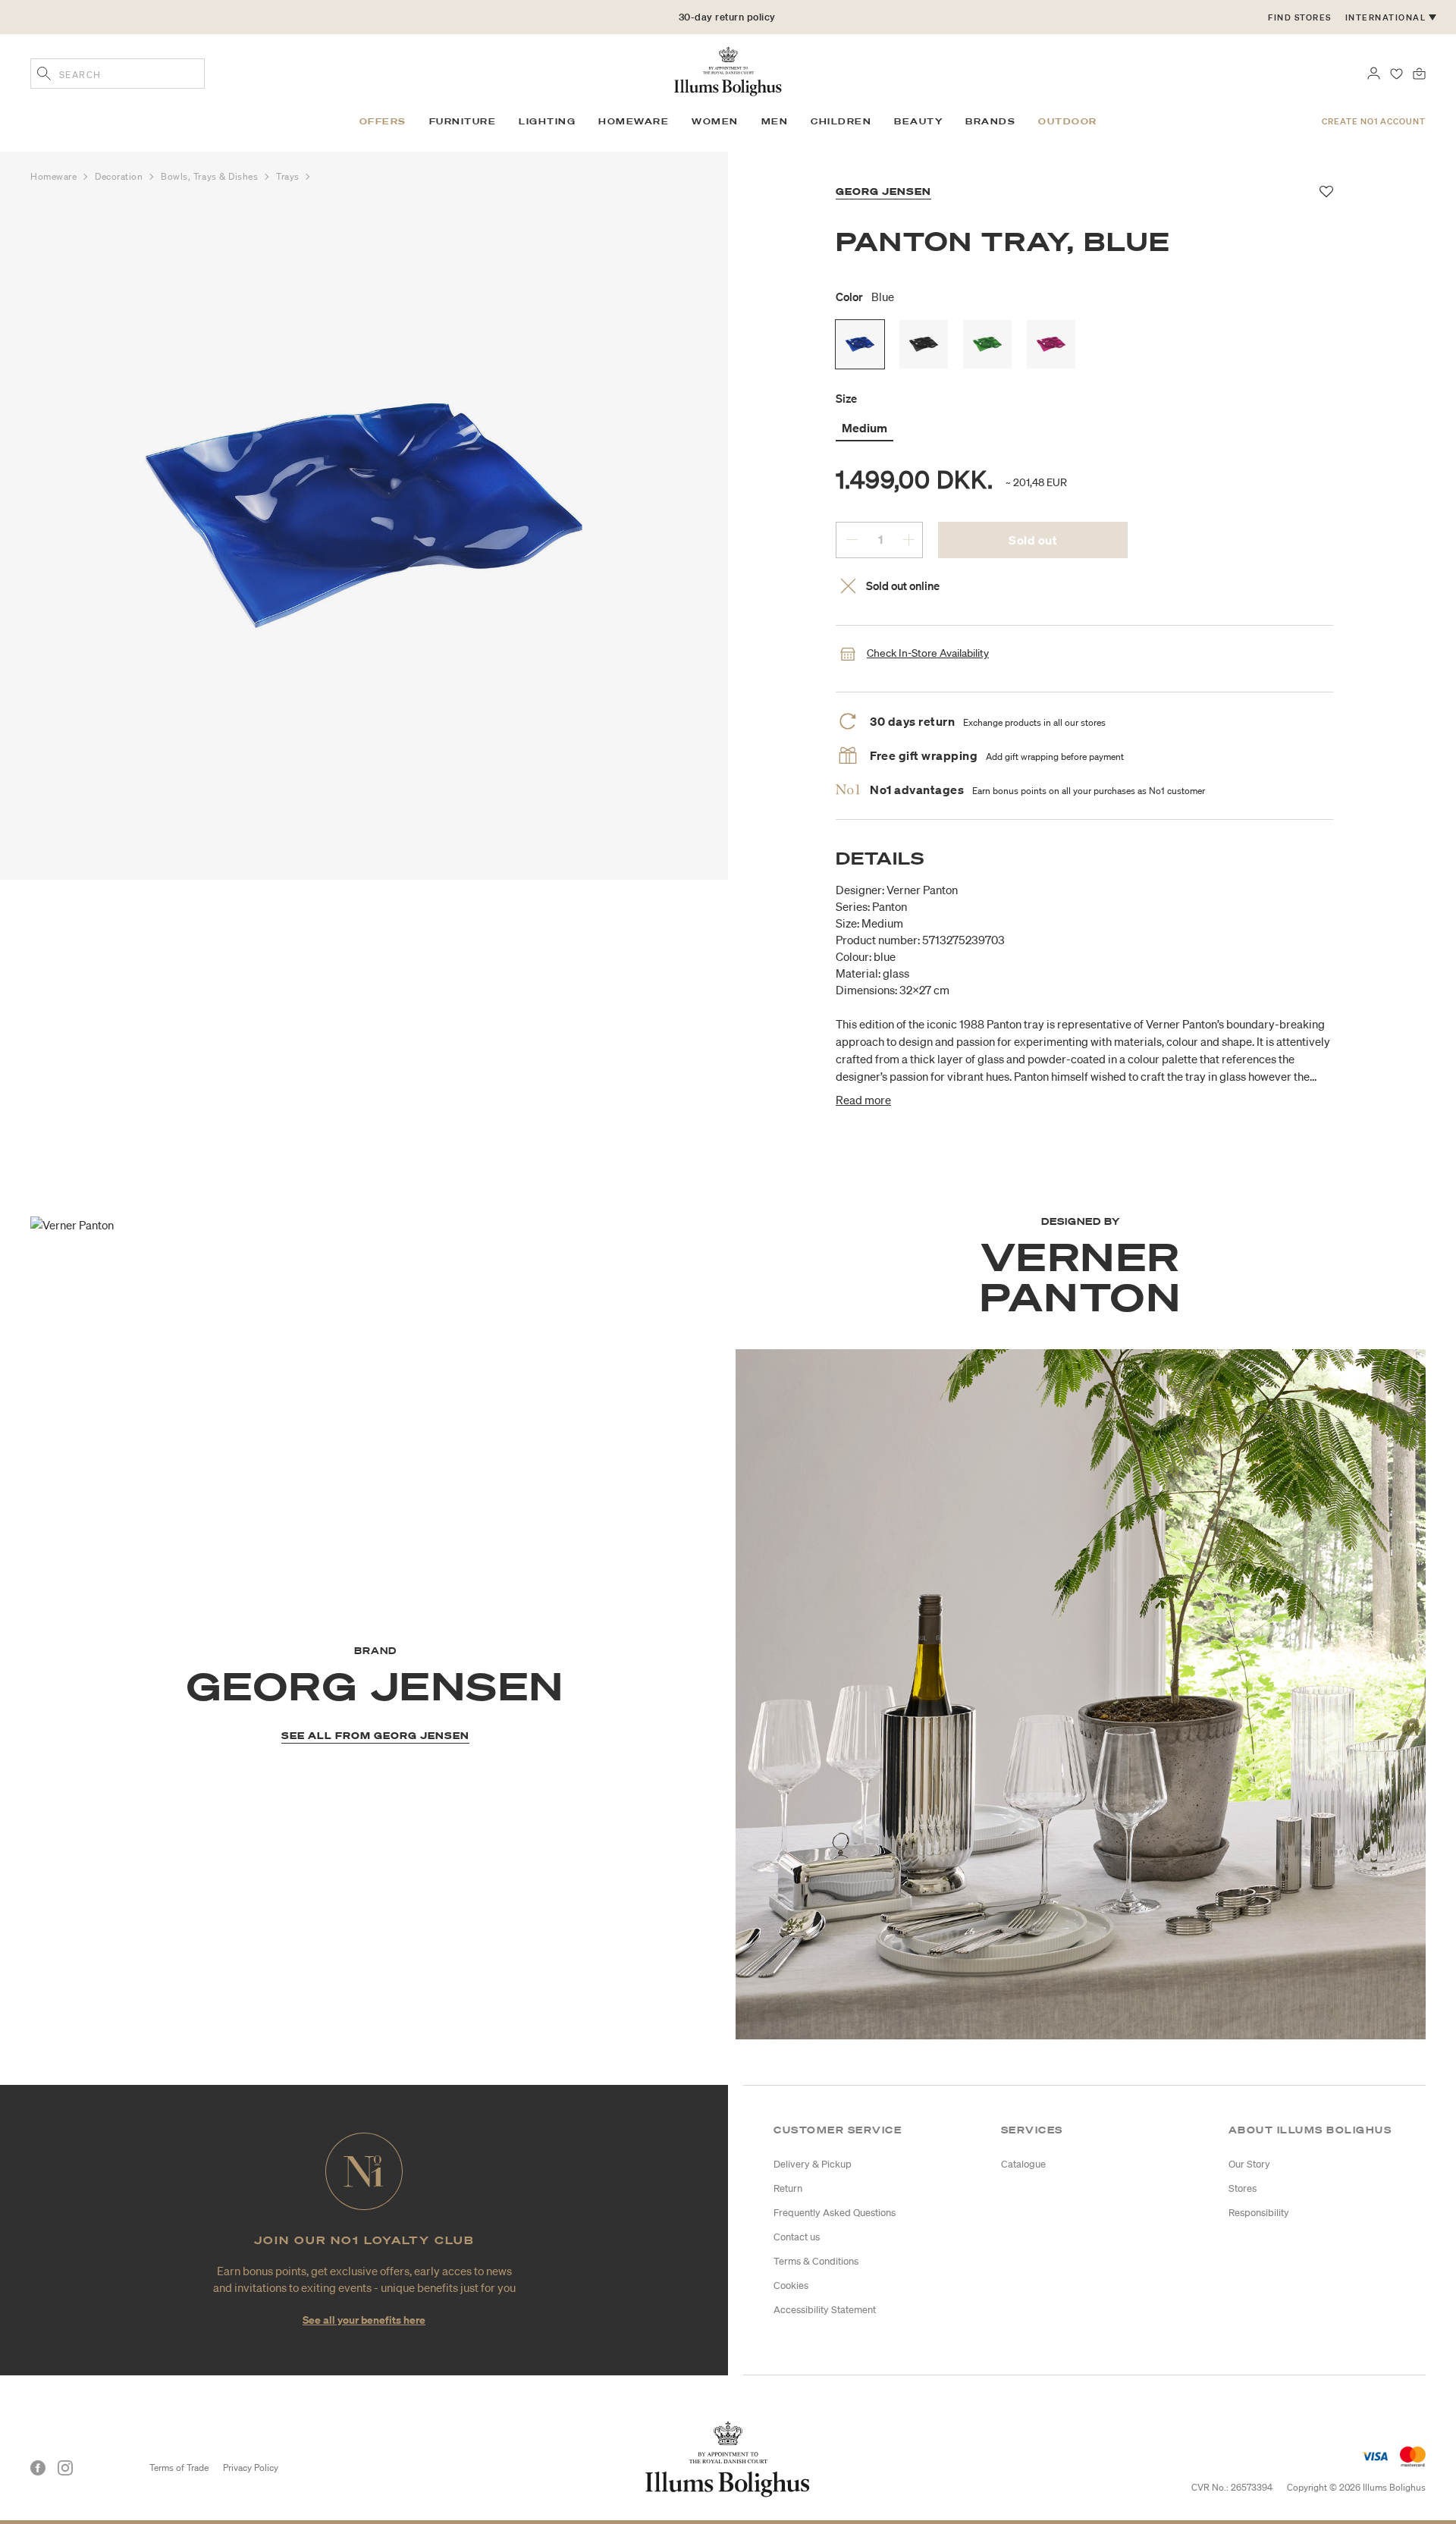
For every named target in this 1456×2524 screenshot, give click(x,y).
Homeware (55, 176)
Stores (1243, 2188)
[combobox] (118, 74)
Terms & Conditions (816, 2261)
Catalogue (1023, 2164)
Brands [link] (990, 121)
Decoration (120, 176)
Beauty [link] (918, 121)
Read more (863, 1100)
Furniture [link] (463, 121)
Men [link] (775, 121)
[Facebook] (38, 2468)
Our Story (1249, 2164)
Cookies (791, 2285)
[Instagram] (65, 2468)
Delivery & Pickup (813, 2164)
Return (788, 2188)
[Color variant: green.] (987, 344)
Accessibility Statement (825, 2310)
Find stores (1300, 17)
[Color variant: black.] (924, 344)
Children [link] (841, 121)
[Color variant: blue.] (860, 344)
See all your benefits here (364, 2320)
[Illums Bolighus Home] (728, 70)
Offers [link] (383, 121)
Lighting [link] (547, 121)
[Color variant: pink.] (1051, 344)
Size (846, 398)
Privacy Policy (251, 2467)
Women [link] (715, 121)
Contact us (797, 2237)
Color (865, 297)
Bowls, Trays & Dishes (211, 176)
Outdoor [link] (1068, 121)
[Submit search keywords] (44, 75)
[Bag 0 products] (1419, 72)
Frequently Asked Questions (835, 2213)
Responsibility (1259, 2213)
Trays (289, 176)
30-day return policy (727, 17)
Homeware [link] (634, 121)
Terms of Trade (179, 2467)
